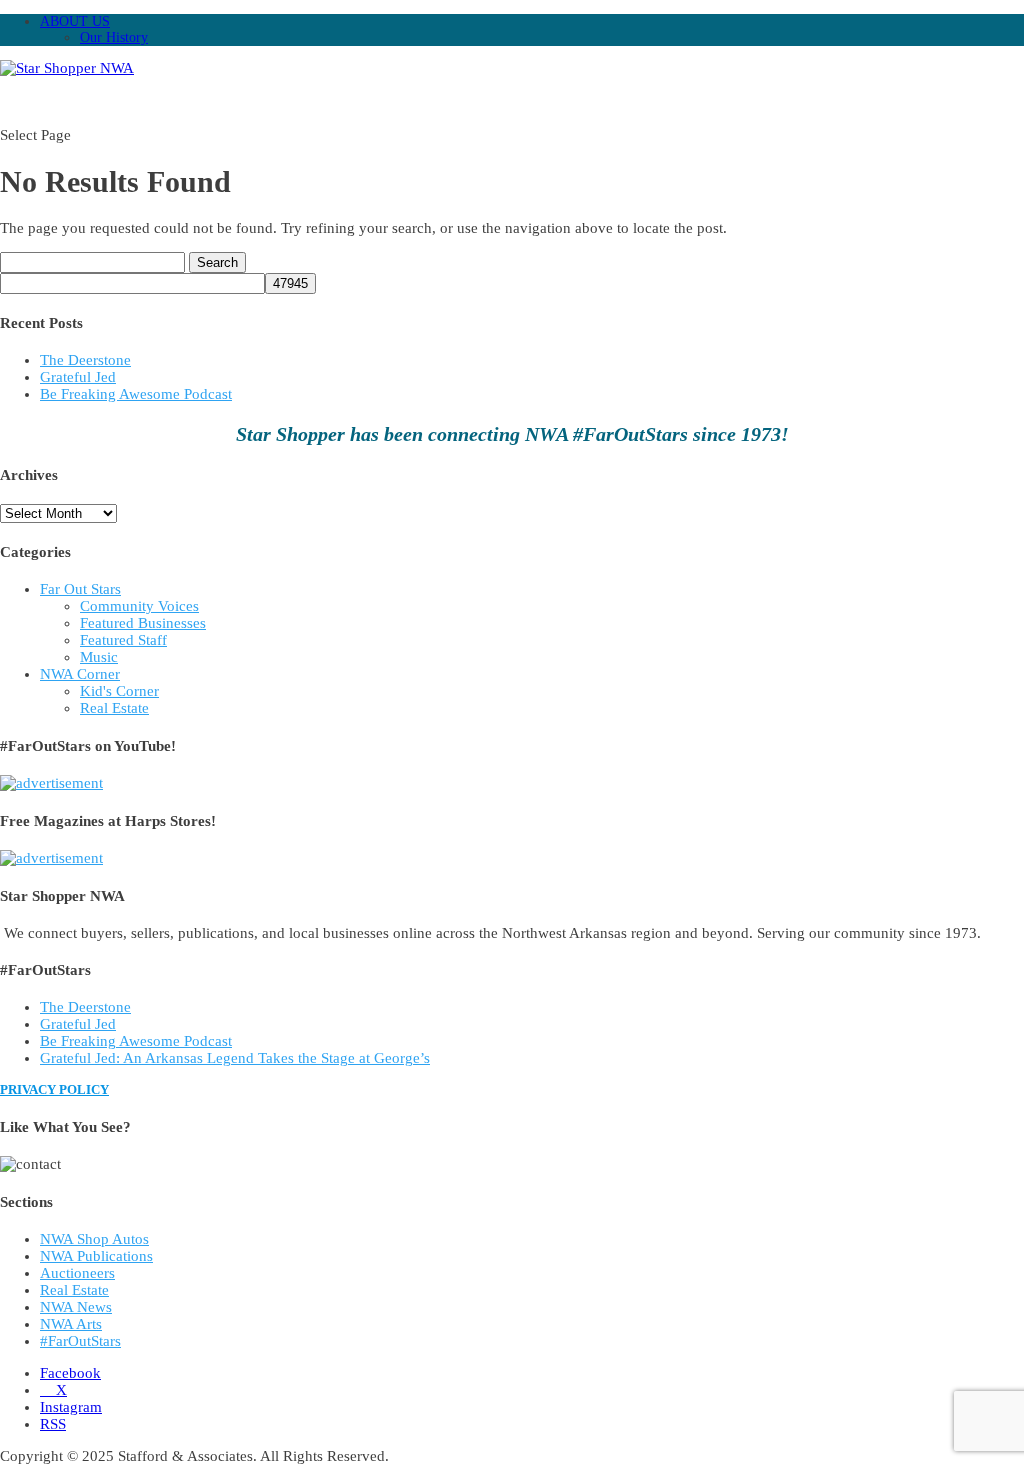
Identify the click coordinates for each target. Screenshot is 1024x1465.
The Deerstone (85, 360)
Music (99, 657)
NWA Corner (80, 674)
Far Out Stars (80, 589)
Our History (114, 37)
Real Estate (114, 708)
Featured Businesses (143, 623)
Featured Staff (123, 640)
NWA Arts (71, 1324)
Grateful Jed (78, 377)
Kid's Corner (119, 691)
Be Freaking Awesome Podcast (136, 394)
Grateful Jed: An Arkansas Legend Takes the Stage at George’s (235, 1058)
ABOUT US (75, 21)
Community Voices (139, 606)
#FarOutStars (80, 1341)
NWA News (76, 1307)
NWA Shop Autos (94, 1239)
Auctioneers (77, 1273)
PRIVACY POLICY (54, 1089)
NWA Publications (96, 1256)
